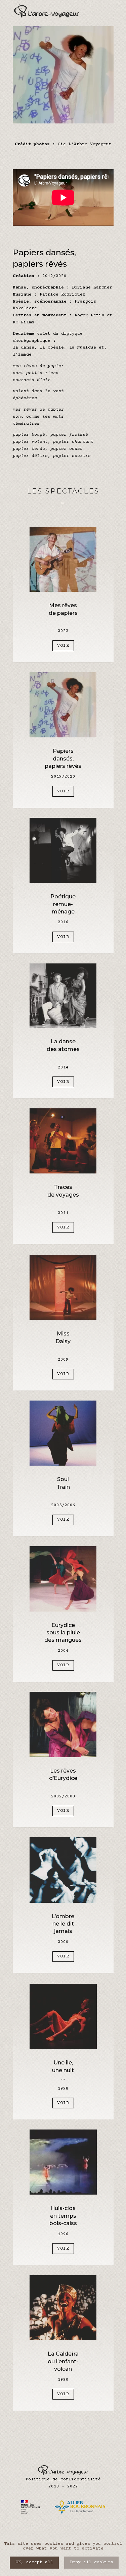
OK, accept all (34, 2562)
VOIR (63, 646)
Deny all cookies (91, 2562)
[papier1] (63, 122)
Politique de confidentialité (63, 2479)
